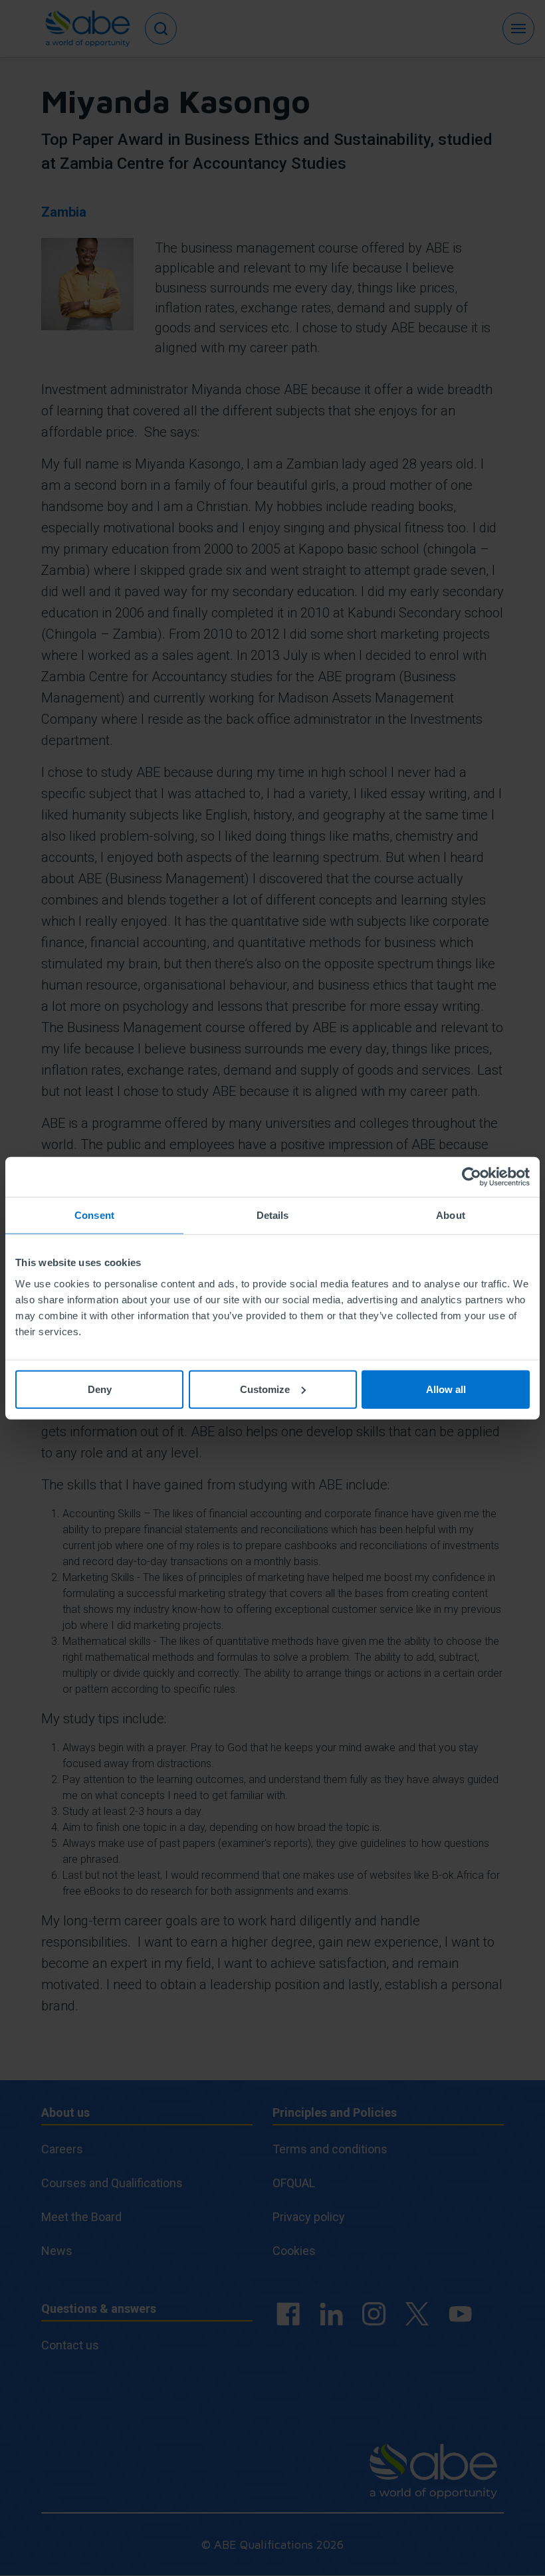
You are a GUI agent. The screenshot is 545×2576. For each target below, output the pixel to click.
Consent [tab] (94, 1215)
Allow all (446, 1389)
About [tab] (451, 1215)
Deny (100, 1389)
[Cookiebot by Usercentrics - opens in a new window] (472, 1177)
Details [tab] (273, 1215)
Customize (265, 1389)
